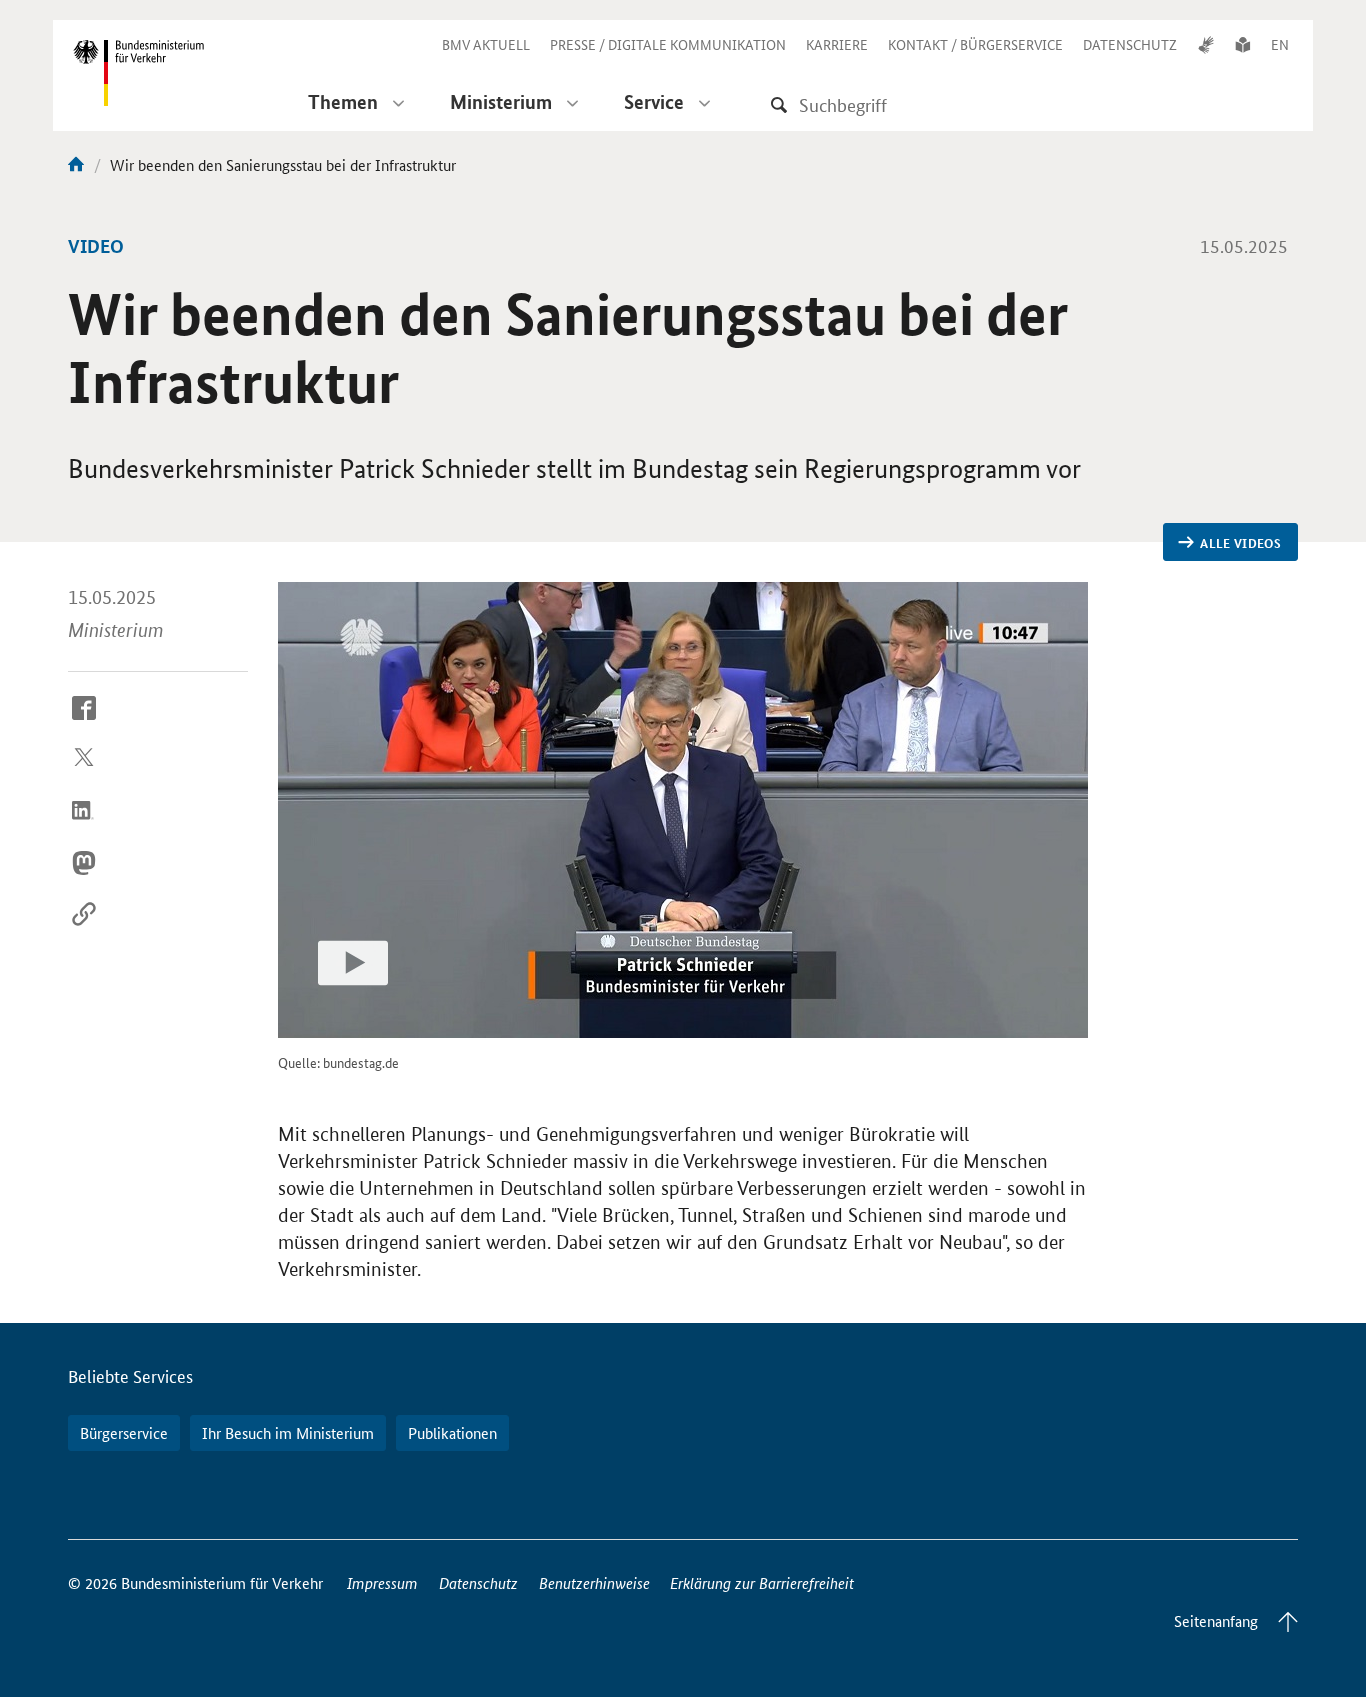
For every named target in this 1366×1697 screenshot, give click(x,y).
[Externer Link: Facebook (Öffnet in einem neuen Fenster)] (84, 723)
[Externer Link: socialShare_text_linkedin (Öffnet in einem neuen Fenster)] (84, 826)
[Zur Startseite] (76, 164)
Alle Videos (1240, 543)
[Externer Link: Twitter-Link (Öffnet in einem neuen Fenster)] (84, 775)
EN (1280, 44)
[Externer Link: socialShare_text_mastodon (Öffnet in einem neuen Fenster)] (84, 878)
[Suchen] (779, 104)
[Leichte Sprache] (1243, 44)
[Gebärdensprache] (1206, 44)
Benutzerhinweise (594, 1582)
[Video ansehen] (683, 810)
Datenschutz (478, 1582)
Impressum (382, 1582)
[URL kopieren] (84, 930)
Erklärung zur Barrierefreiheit (762, 1582)
